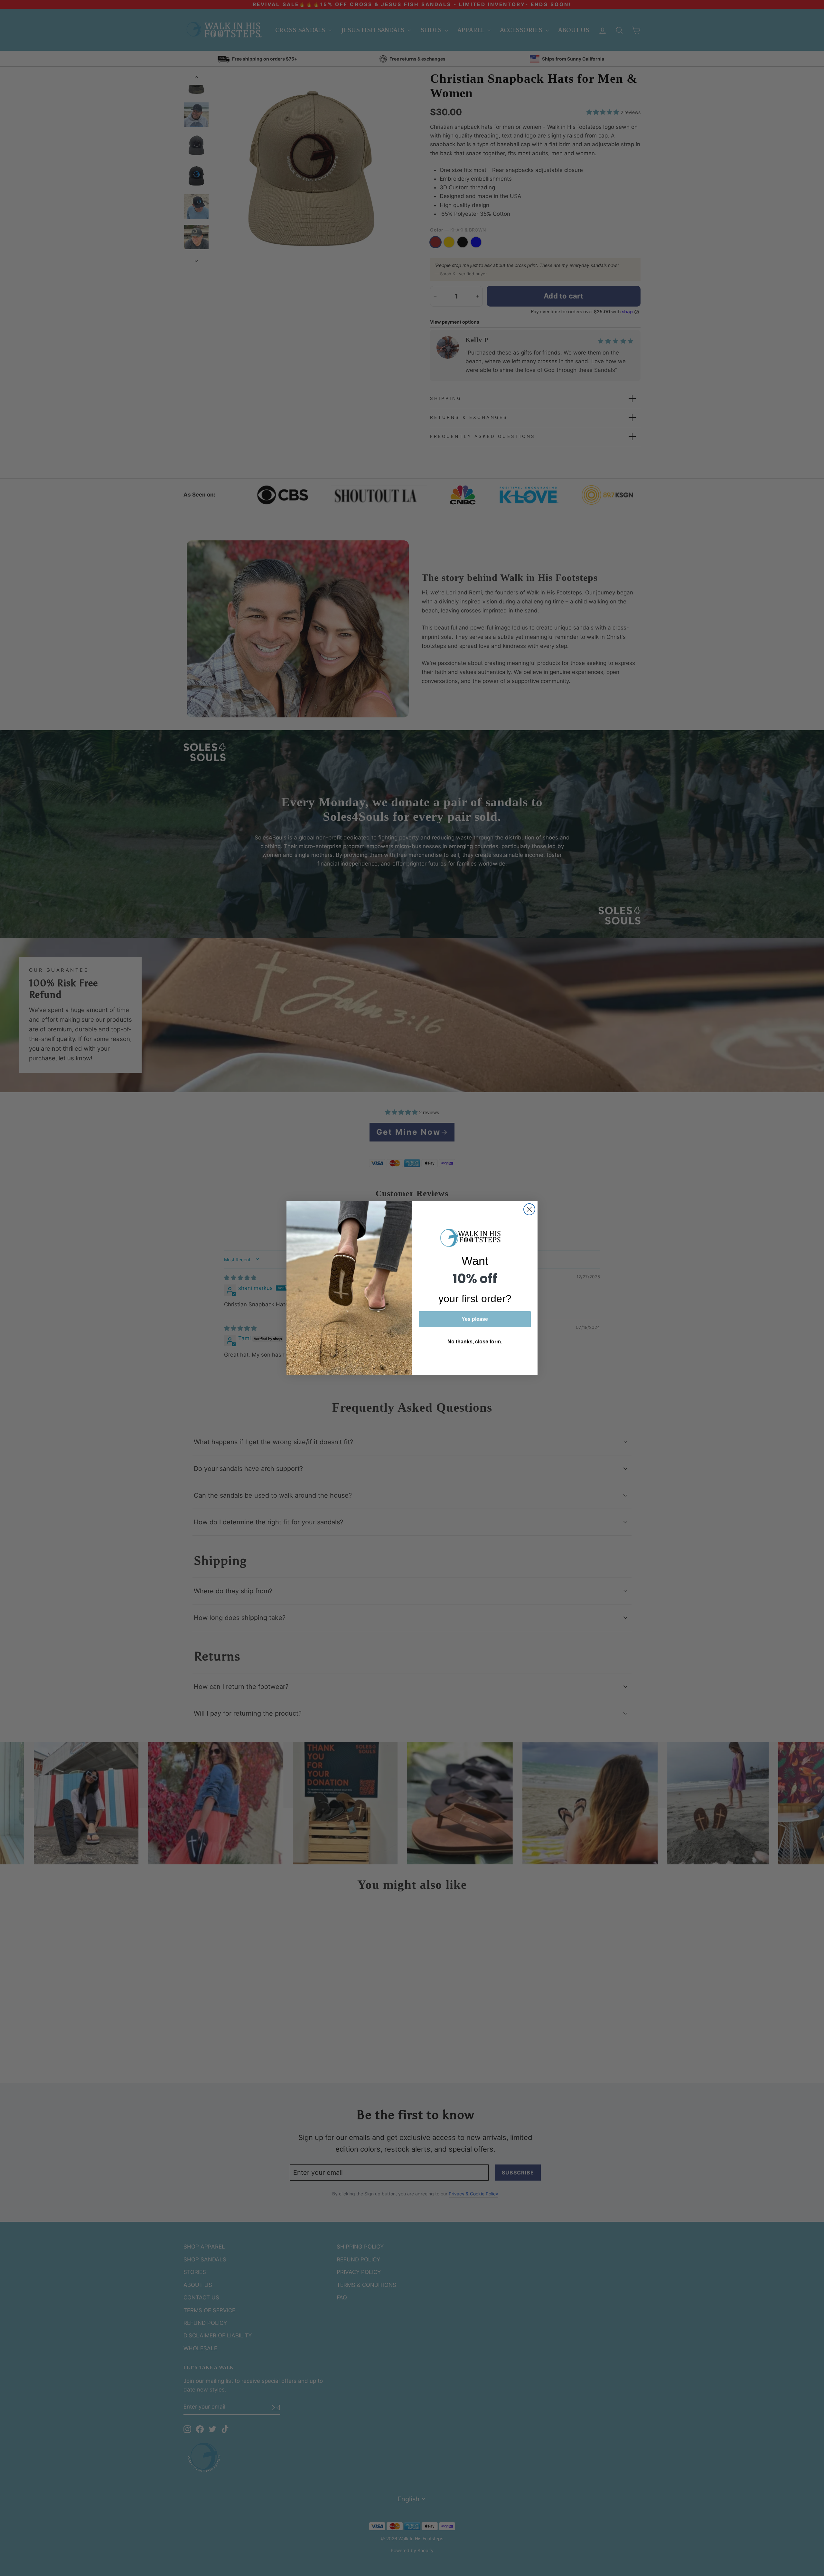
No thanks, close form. (475, 1342)
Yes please (475, 1319)
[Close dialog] (529, 1209)
